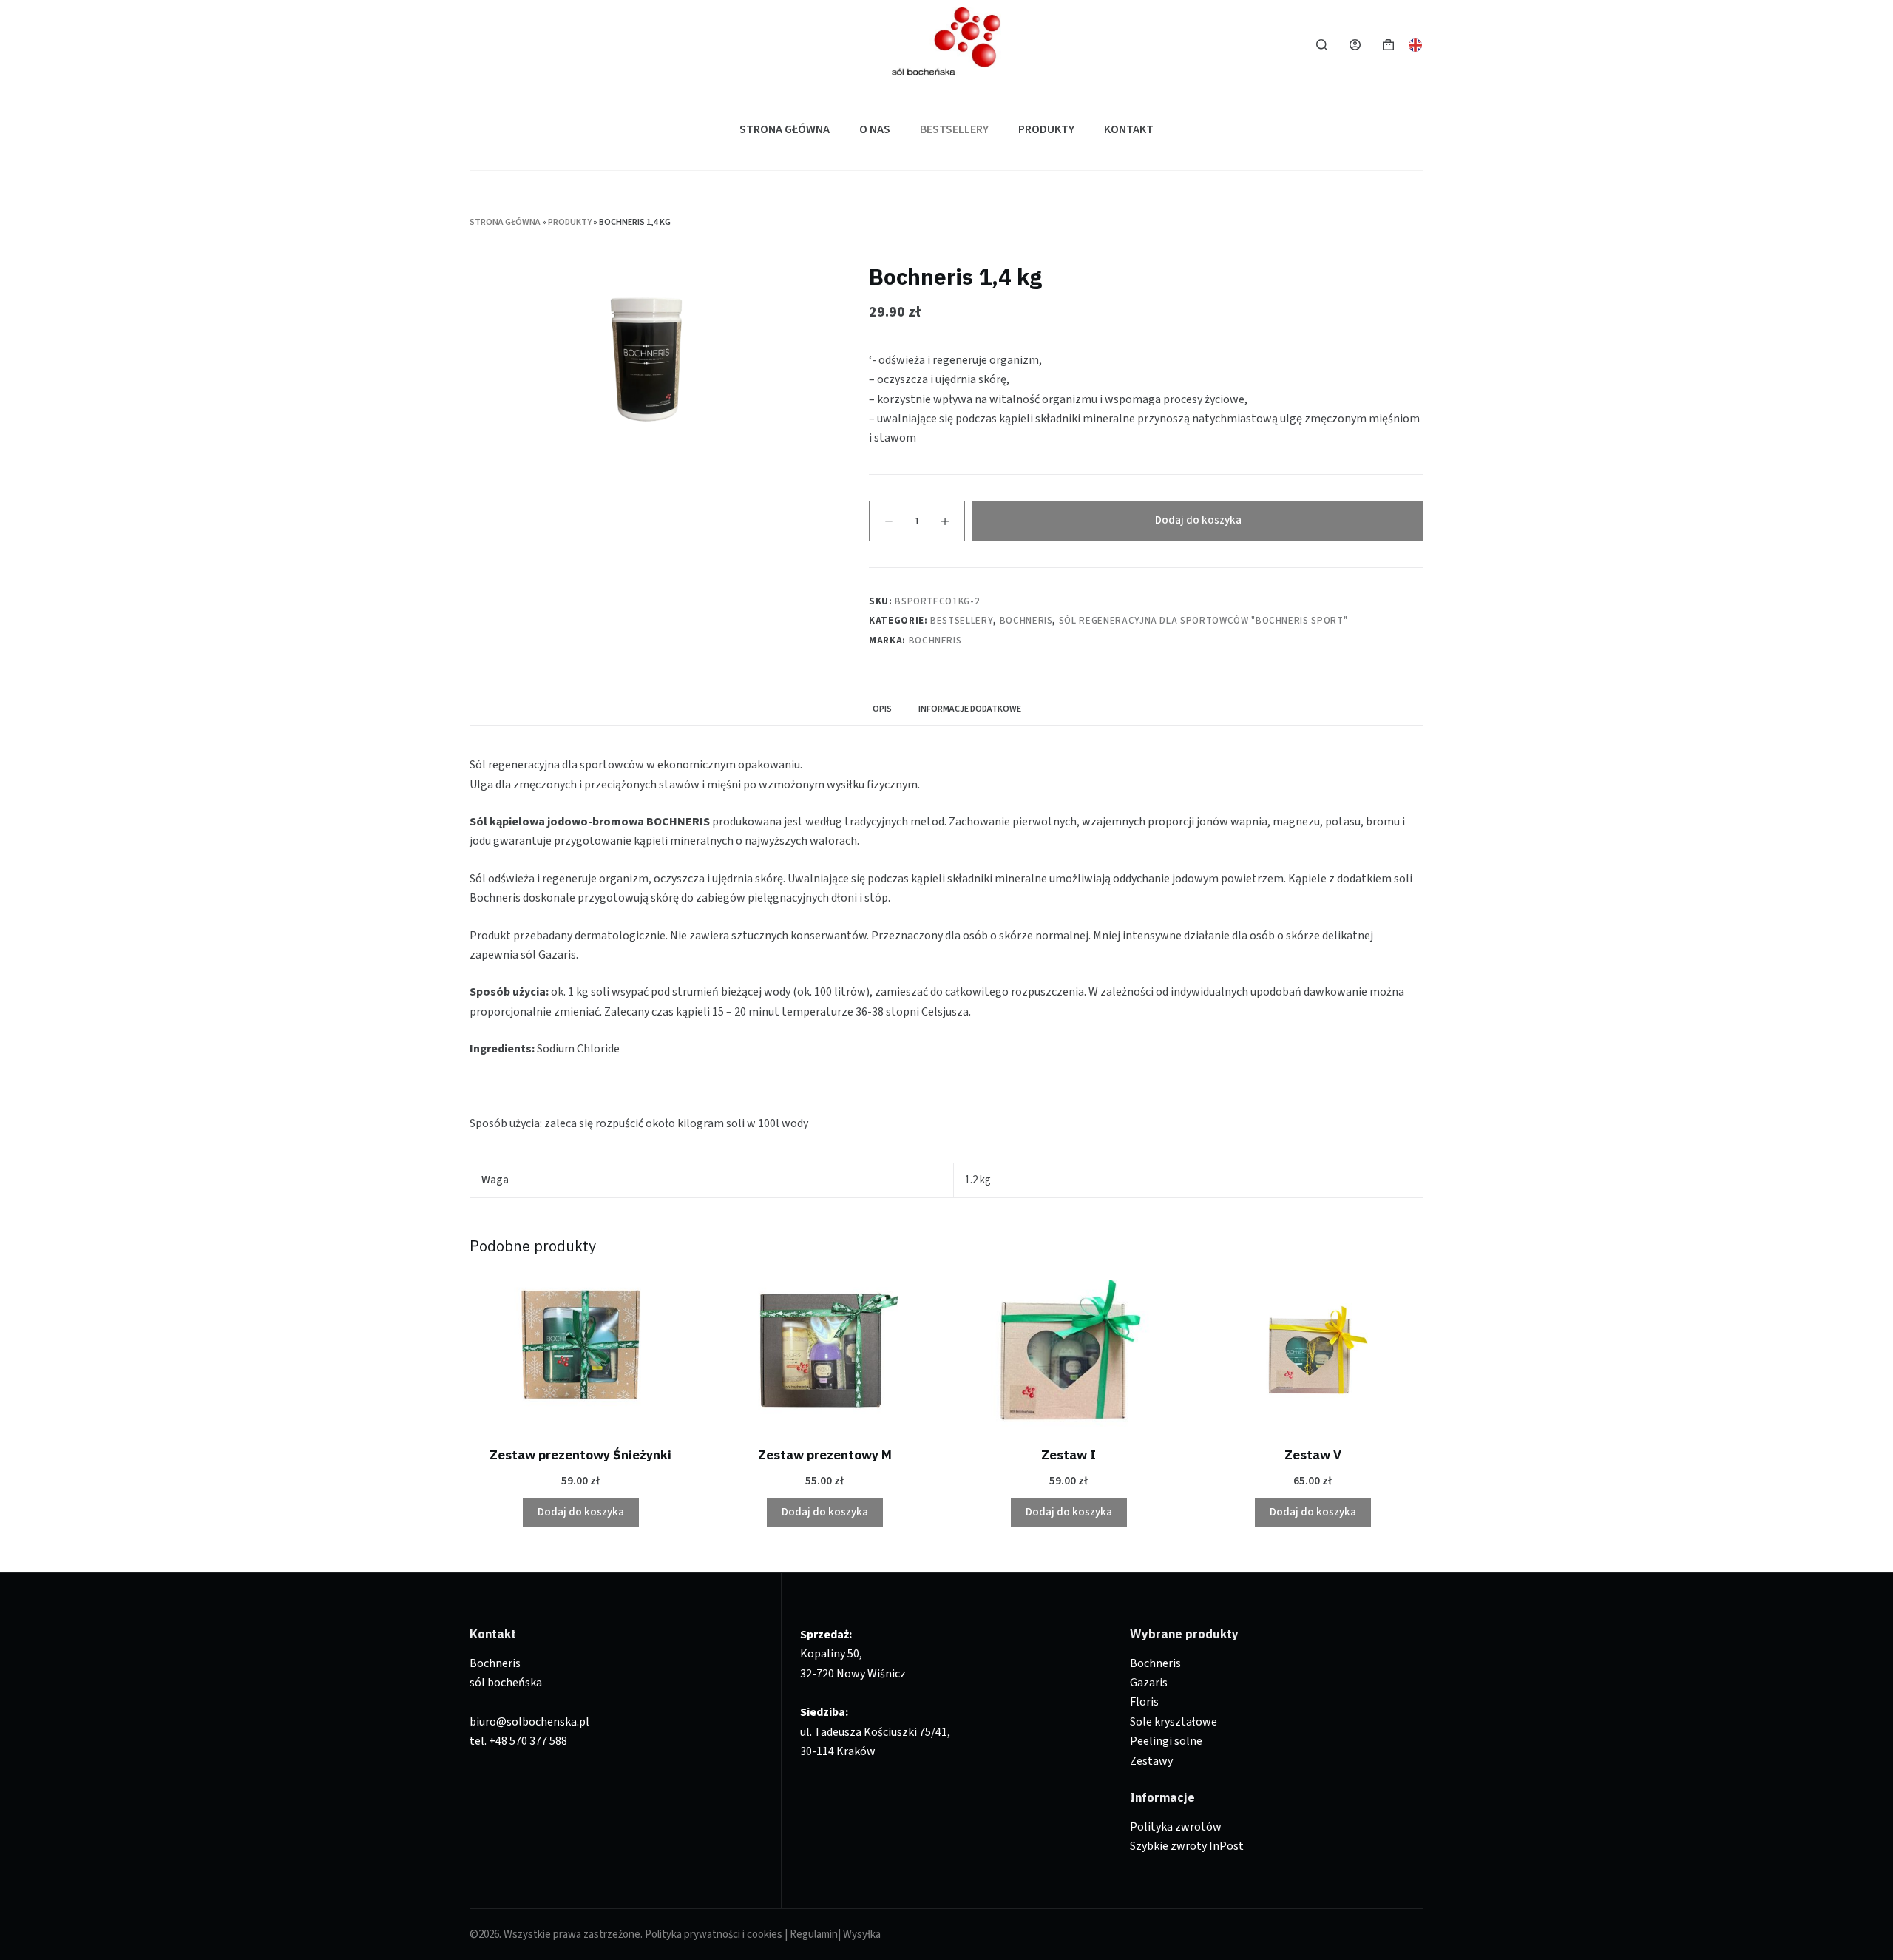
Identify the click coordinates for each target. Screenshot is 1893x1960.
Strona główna (785, 129)
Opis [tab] (882, 709)
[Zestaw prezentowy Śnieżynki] (580, 1354)
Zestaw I (1069, 1455)
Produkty (1046, 129)
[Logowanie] (1355, 45)
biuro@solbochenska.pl (529, 1722)
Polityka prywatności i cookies (714, 1934)
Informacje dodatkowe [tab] (970, 709)
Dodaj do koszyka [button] (581, 1512)
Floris (1144, 1702)
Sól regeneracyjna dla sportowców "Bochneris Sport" (1203, 621)
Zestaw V (1313, 1455)
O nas (875, 129)
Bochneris (1026, 621)
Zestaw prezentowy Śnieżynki (580, 1455)
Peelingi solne (1166, 1741)
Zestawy (1151, 1761)
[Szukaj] (1322, 45)
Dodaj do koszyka (1198, 520)
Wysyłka (862, 1934)
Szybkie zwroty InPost (1187, 1846)
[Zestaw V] (1313, 1354)
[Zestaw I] (1069, 1354)
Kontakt (1129, 129)
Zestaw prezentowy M (825, 1455)
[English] (1416, 44)
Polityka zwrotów (1176, 1827)
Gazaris (1149, 1683)
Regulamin (814, 1934)
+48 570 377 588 (528, 1741)
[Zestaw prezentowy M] (824, 1354)
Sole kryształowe (1174, 1722)
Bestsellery (954, 129)
